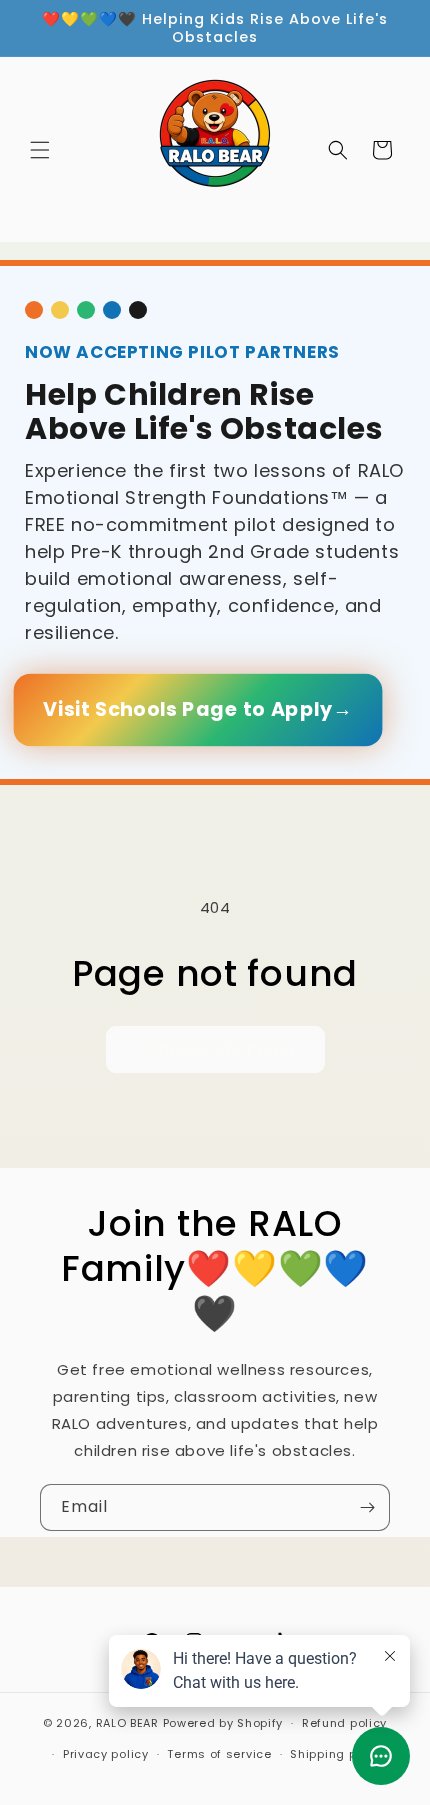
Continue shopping (215, 1048)
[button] (40, 150)
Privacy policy (106, 1754)
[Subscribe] (367, 1507)
